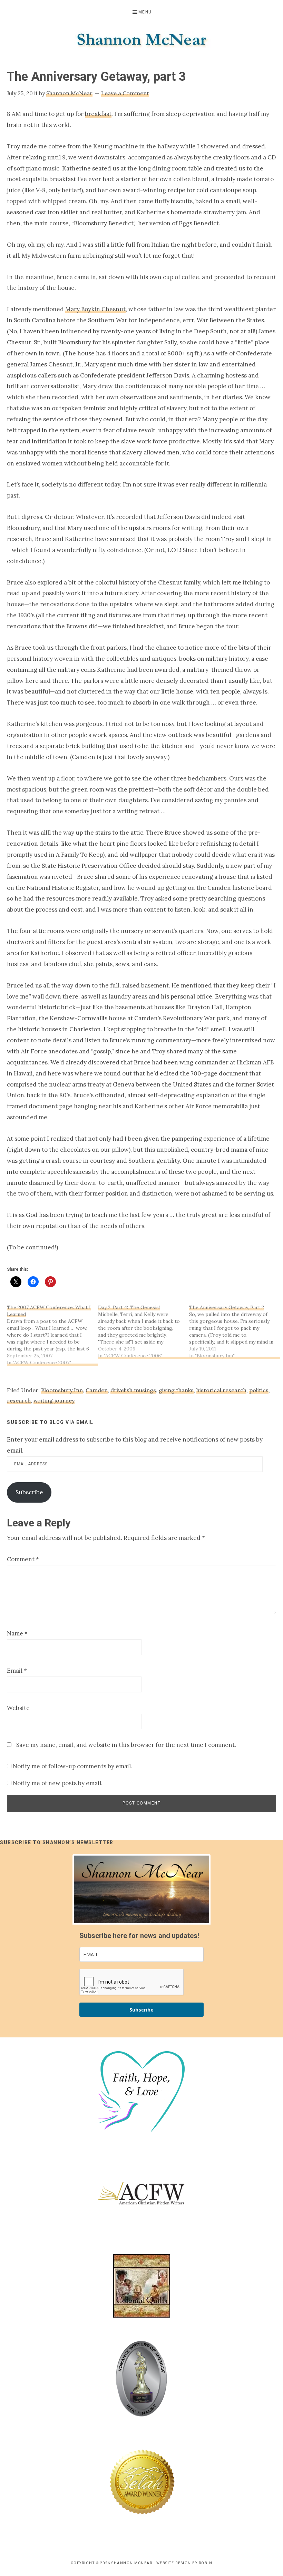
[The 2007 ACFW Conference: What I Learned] (52, 1335)
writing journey (54, 1400)
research (19, 1400)
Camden (97, 1390)
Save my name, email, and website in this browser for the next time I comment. (126, 1745)
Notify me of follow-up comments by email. (72, 1766)
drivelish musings (133, 1390)
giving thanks (176, 1390)
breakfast (98, 114)
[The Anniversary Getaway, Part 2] (235, 1331)
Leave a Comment (125, 93)
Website (18, 1708)
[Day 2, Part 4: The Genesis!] (144, 1331)
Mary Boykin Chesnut (95, 309)
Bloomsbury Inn (62, 1390)
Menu (145, 12)
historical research (221, 1390)
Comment (23, 1559)
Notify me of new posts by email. (58, 1783)
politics (259, 1390)
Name (17, 1633)
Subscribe (29, 1492)
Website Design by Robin (184, 2563)
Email (17, 1671)
